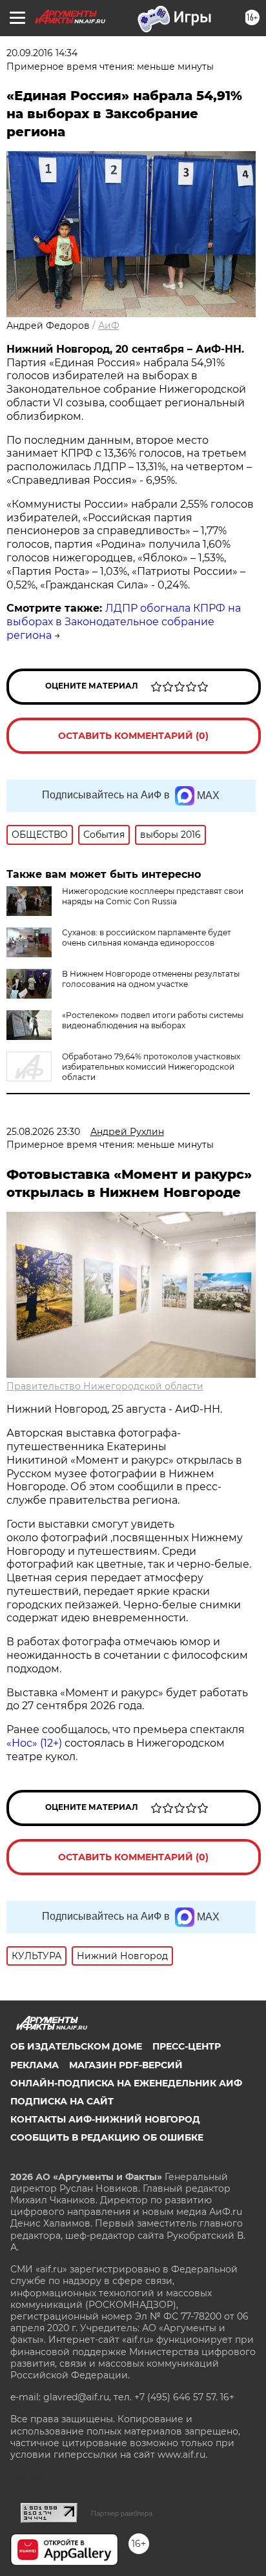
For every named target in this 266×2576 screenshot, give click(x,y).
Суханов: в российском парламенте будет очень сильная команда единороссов (147, 938)
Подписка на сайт (62, 2101)
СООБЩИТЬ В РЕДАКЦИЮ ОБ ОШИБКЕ (107, 2137)
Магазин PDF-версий (126, 2065)
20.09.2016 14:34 (42, 53)
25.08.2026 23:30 (43, 1132)
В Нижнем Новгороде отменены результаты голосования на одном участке (151, 979)
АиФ (109, 326)
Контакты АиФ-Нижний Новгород (105, 2119)
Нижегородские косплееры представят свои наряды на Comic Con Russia (153, 896)
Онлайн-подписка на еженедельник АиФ (126, 2083)
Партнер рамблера (122, 2513)
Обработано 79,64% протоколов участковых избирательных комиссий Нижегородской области (151, 1067)
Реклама (35, 2065)
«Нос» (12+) (34, 1743)
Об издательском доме (76, 2046)
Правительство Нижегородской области (105, 1386)
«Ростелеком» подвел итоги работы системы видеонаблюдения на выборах (153, 1020)
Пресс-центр (187, 2046)
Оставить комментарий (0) (133, 736)
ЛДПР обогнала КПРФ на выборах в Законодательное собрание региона (124, 622)
